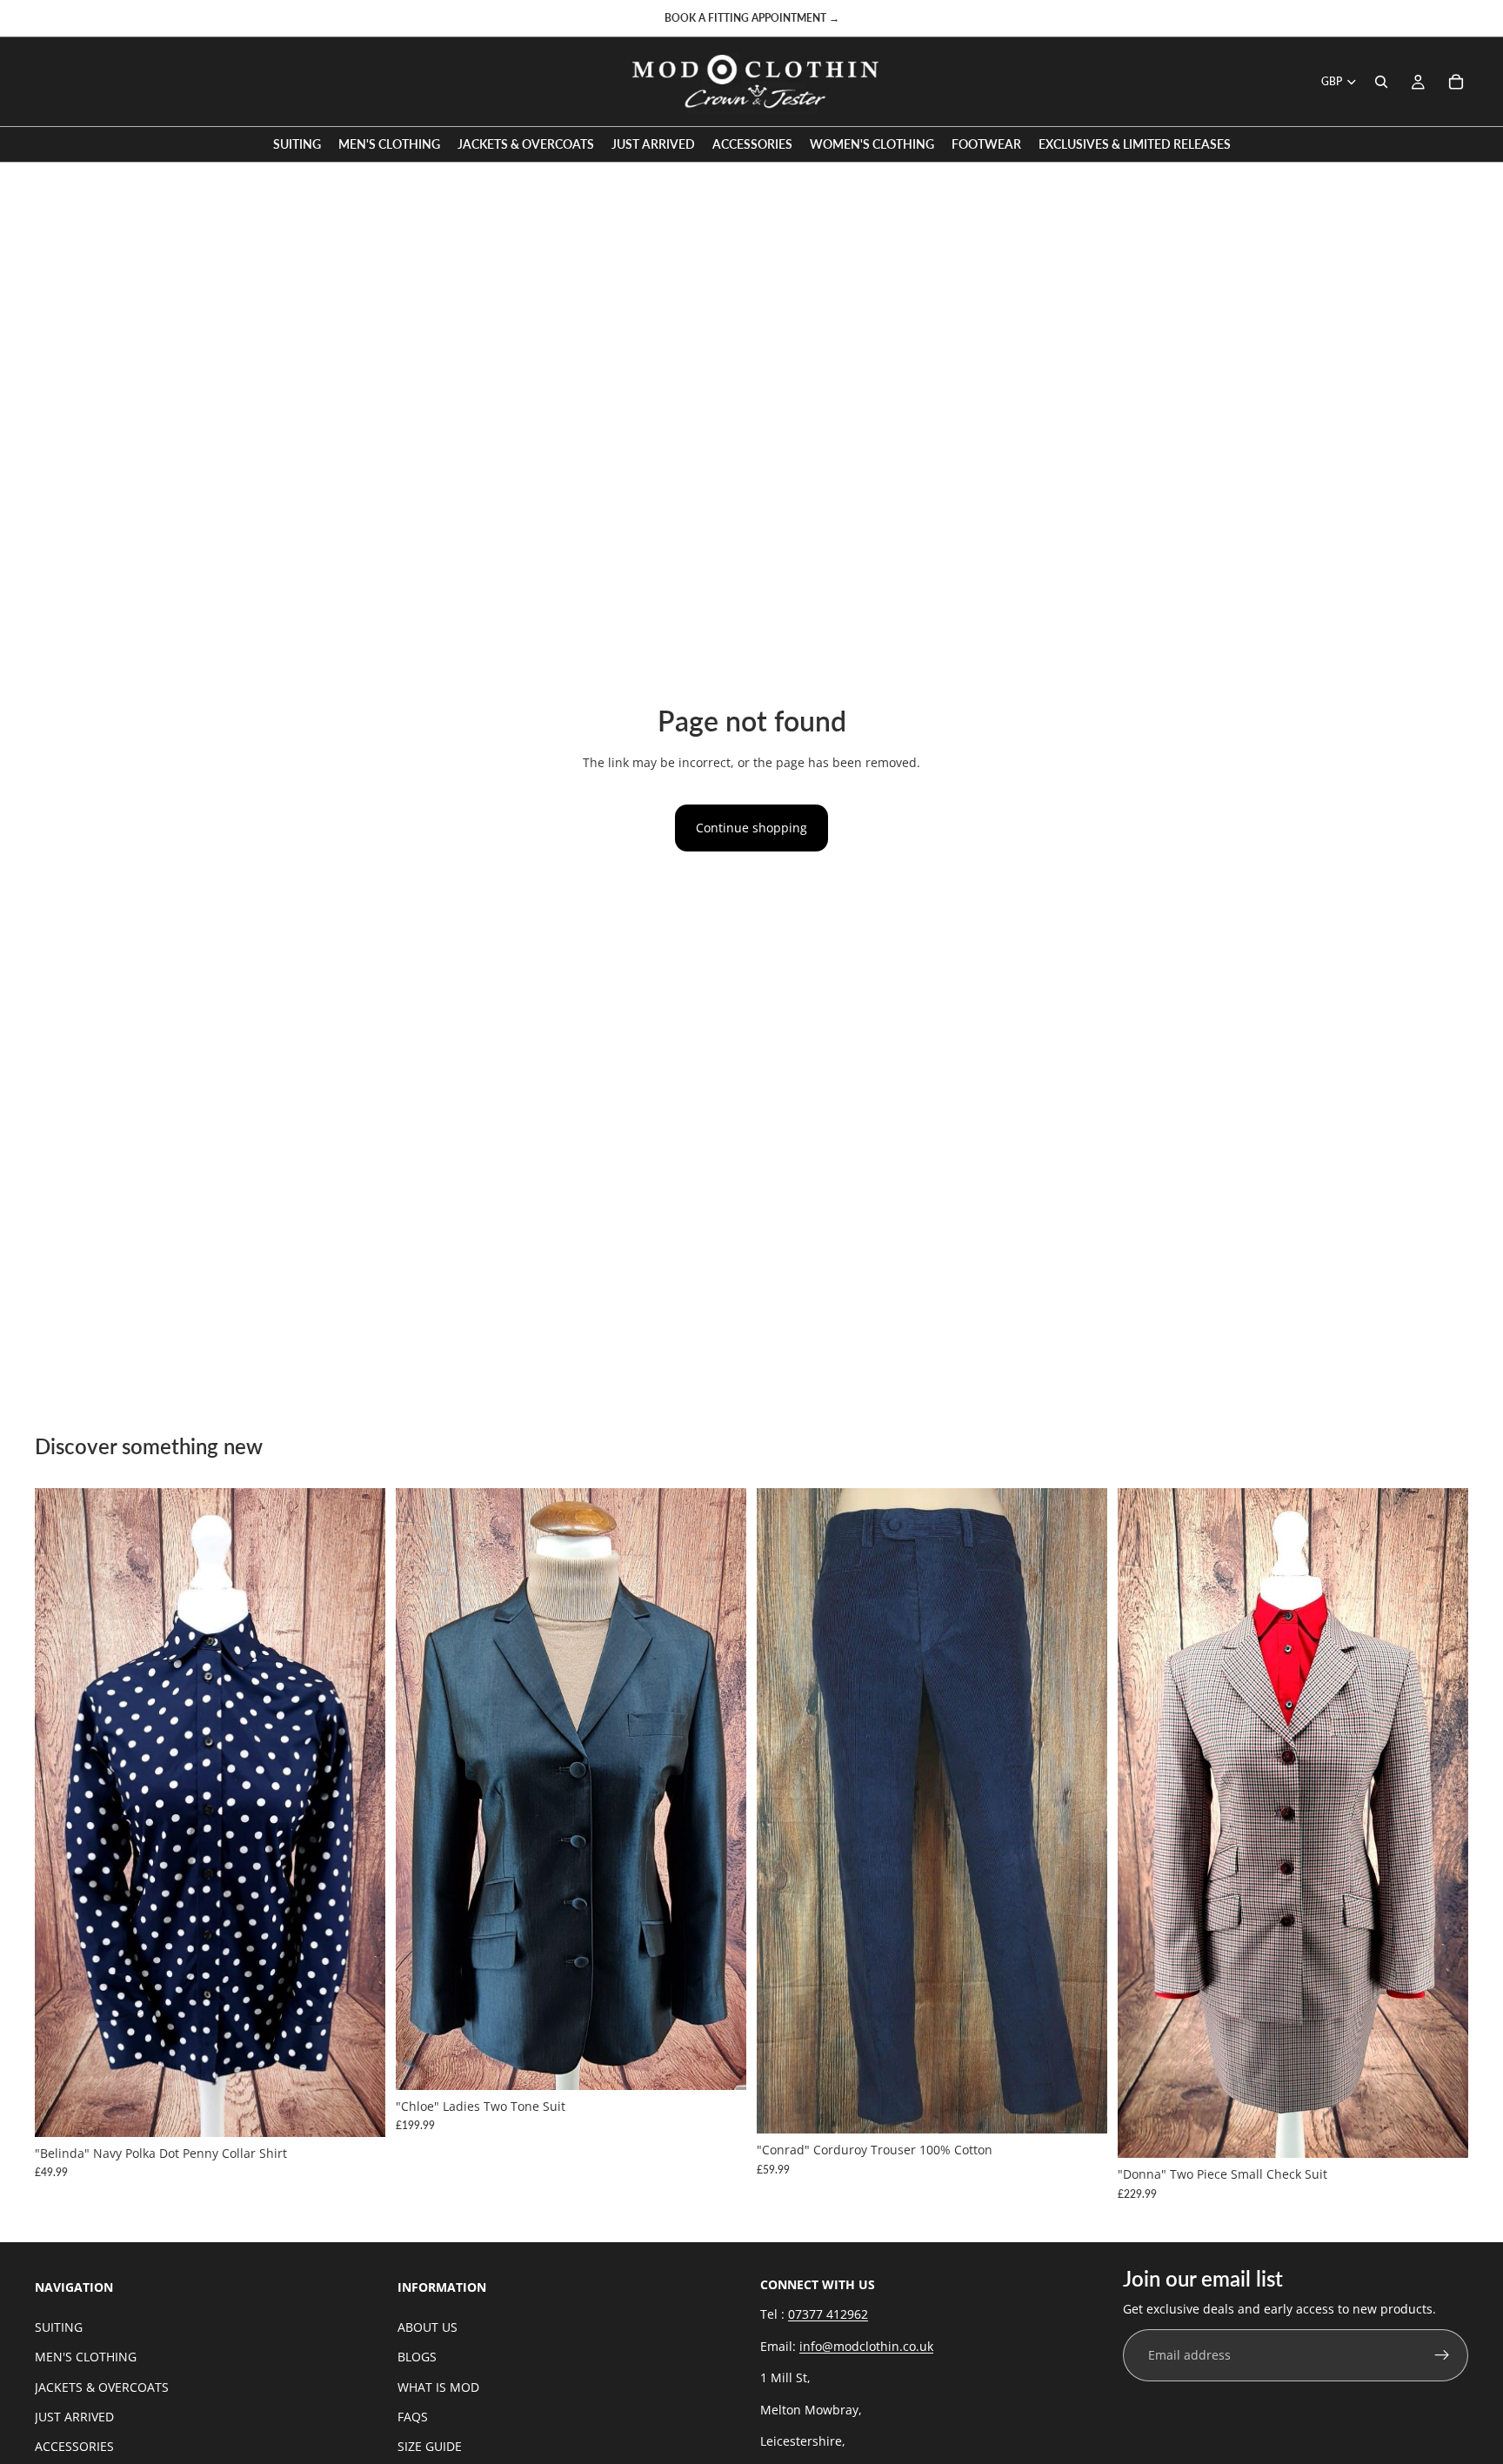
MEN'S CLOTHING (86, 2357)
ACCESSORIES (74, 2446)
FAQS (413, 2417)
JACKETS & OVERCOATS (102, 2387)
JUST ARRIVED (74, 2417)
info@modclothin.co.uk (866, 2346)
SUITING (59, 2327)
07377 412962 (828, 2315)
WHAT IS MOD (438, 2387)
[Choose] (358, 2110)
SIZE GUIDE (430, 2446)
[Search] (1381, 82)
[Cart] (1456, 82)
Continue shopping (751, 828)
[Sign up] (1442, 2356)
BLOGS (417, 2357)
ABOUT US (428, 2327)
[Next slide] (359, 1813)
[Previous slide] (61, 1813)
